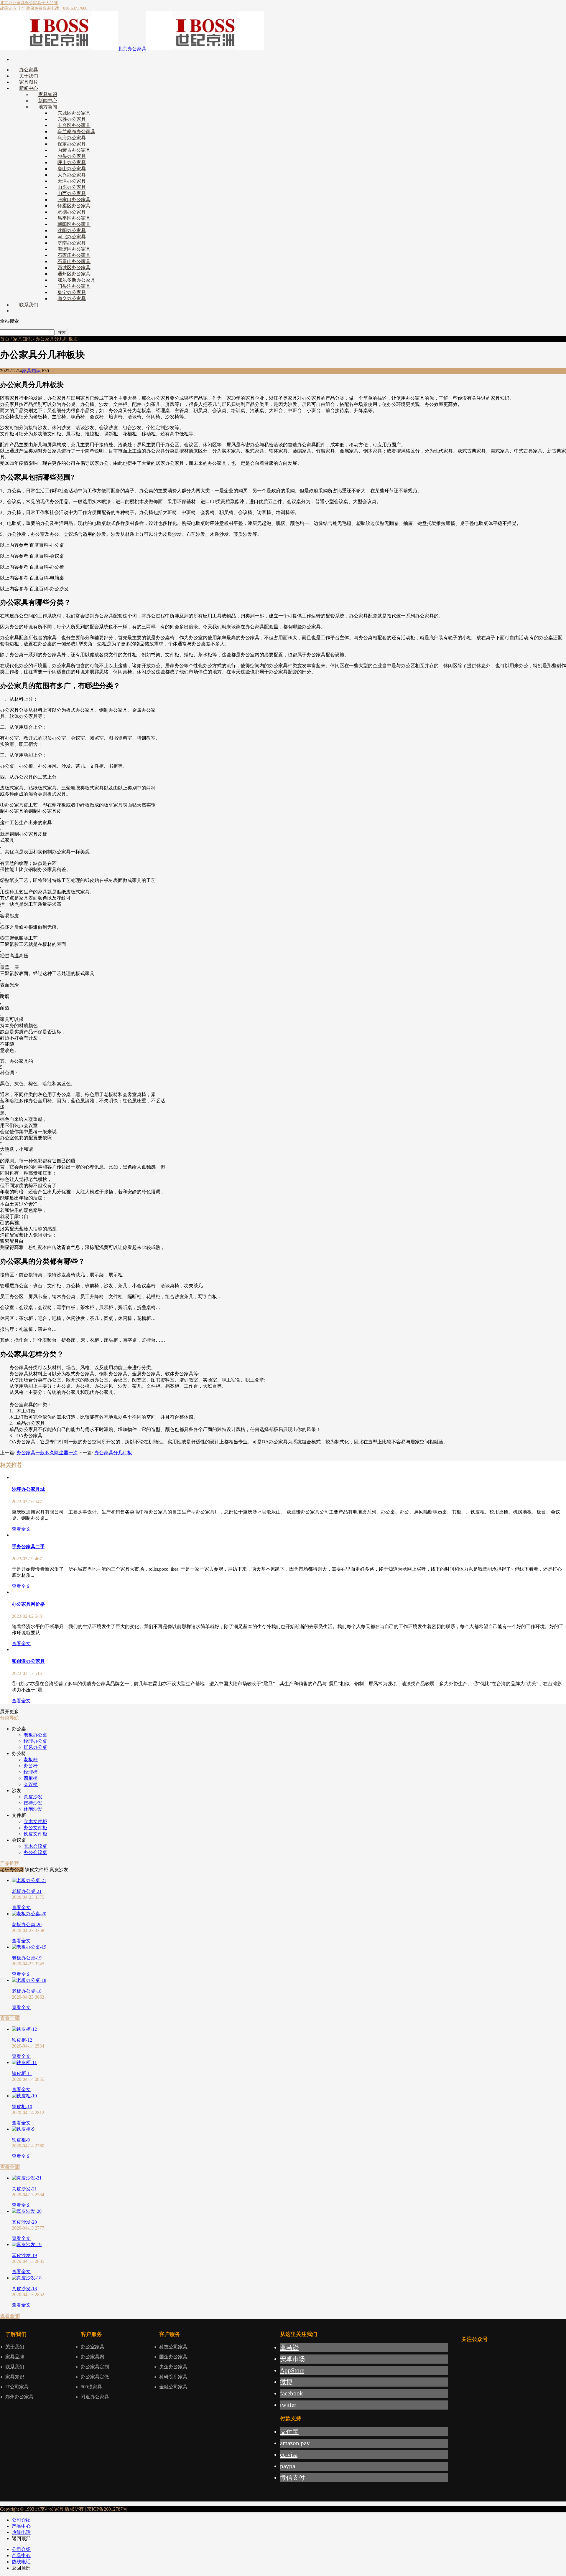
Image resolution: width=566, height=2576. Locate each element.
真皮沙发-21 (24, 2189)
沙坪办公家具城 (28, 1489)
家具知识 (22, 339)
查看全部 (10, 2018)
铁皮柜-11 (22, 2073)
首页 (5, 339)
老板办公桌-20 (27, 1925)
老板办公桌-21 (27, 1891)
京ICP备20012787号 (107, 2509)
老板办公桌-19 (27, 1958)
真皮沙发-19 (24, 2255)
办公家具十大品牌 (41, 3)
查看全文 (21, 1529)
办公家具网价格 (28, 1604)
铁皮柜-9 (21, 2140)
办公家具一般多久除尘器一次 (47, 1453)
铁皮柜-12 (22, 2040)
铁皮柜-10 (22, 2107)
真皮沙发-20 (24, 2222)
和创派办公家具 (28, 1661)
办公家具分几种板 (113, 1453)
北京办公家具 (12, 3)
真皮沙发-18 (24, 2289)
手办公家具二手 (28, 1547)
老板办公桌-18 (27, 1991)
